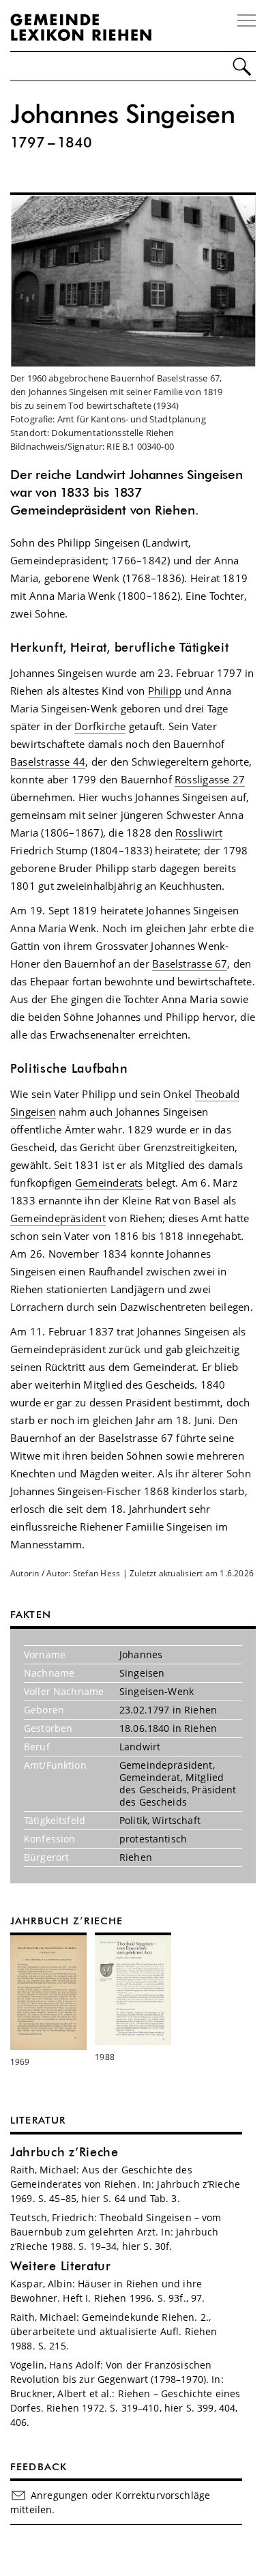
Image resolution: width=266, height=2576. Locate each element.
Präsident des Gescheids (178, 1796)
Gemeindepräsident (58, 1218)
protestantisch (153, 1839)
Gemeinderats (109, 1183)
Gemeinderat (150, 1777)
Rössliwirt (199, 833)
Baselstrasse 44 (48, 762)
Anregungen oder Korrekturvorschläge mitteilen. (110, 2502)
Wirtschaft (176, 1820)
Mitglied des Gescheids (172, 1783)
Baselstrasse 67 (190, 964)
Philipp (165, 691)
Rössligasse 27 (210, 779)
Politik (133, 1820)
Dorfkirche (100, 726)
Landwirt (140, 1747)
